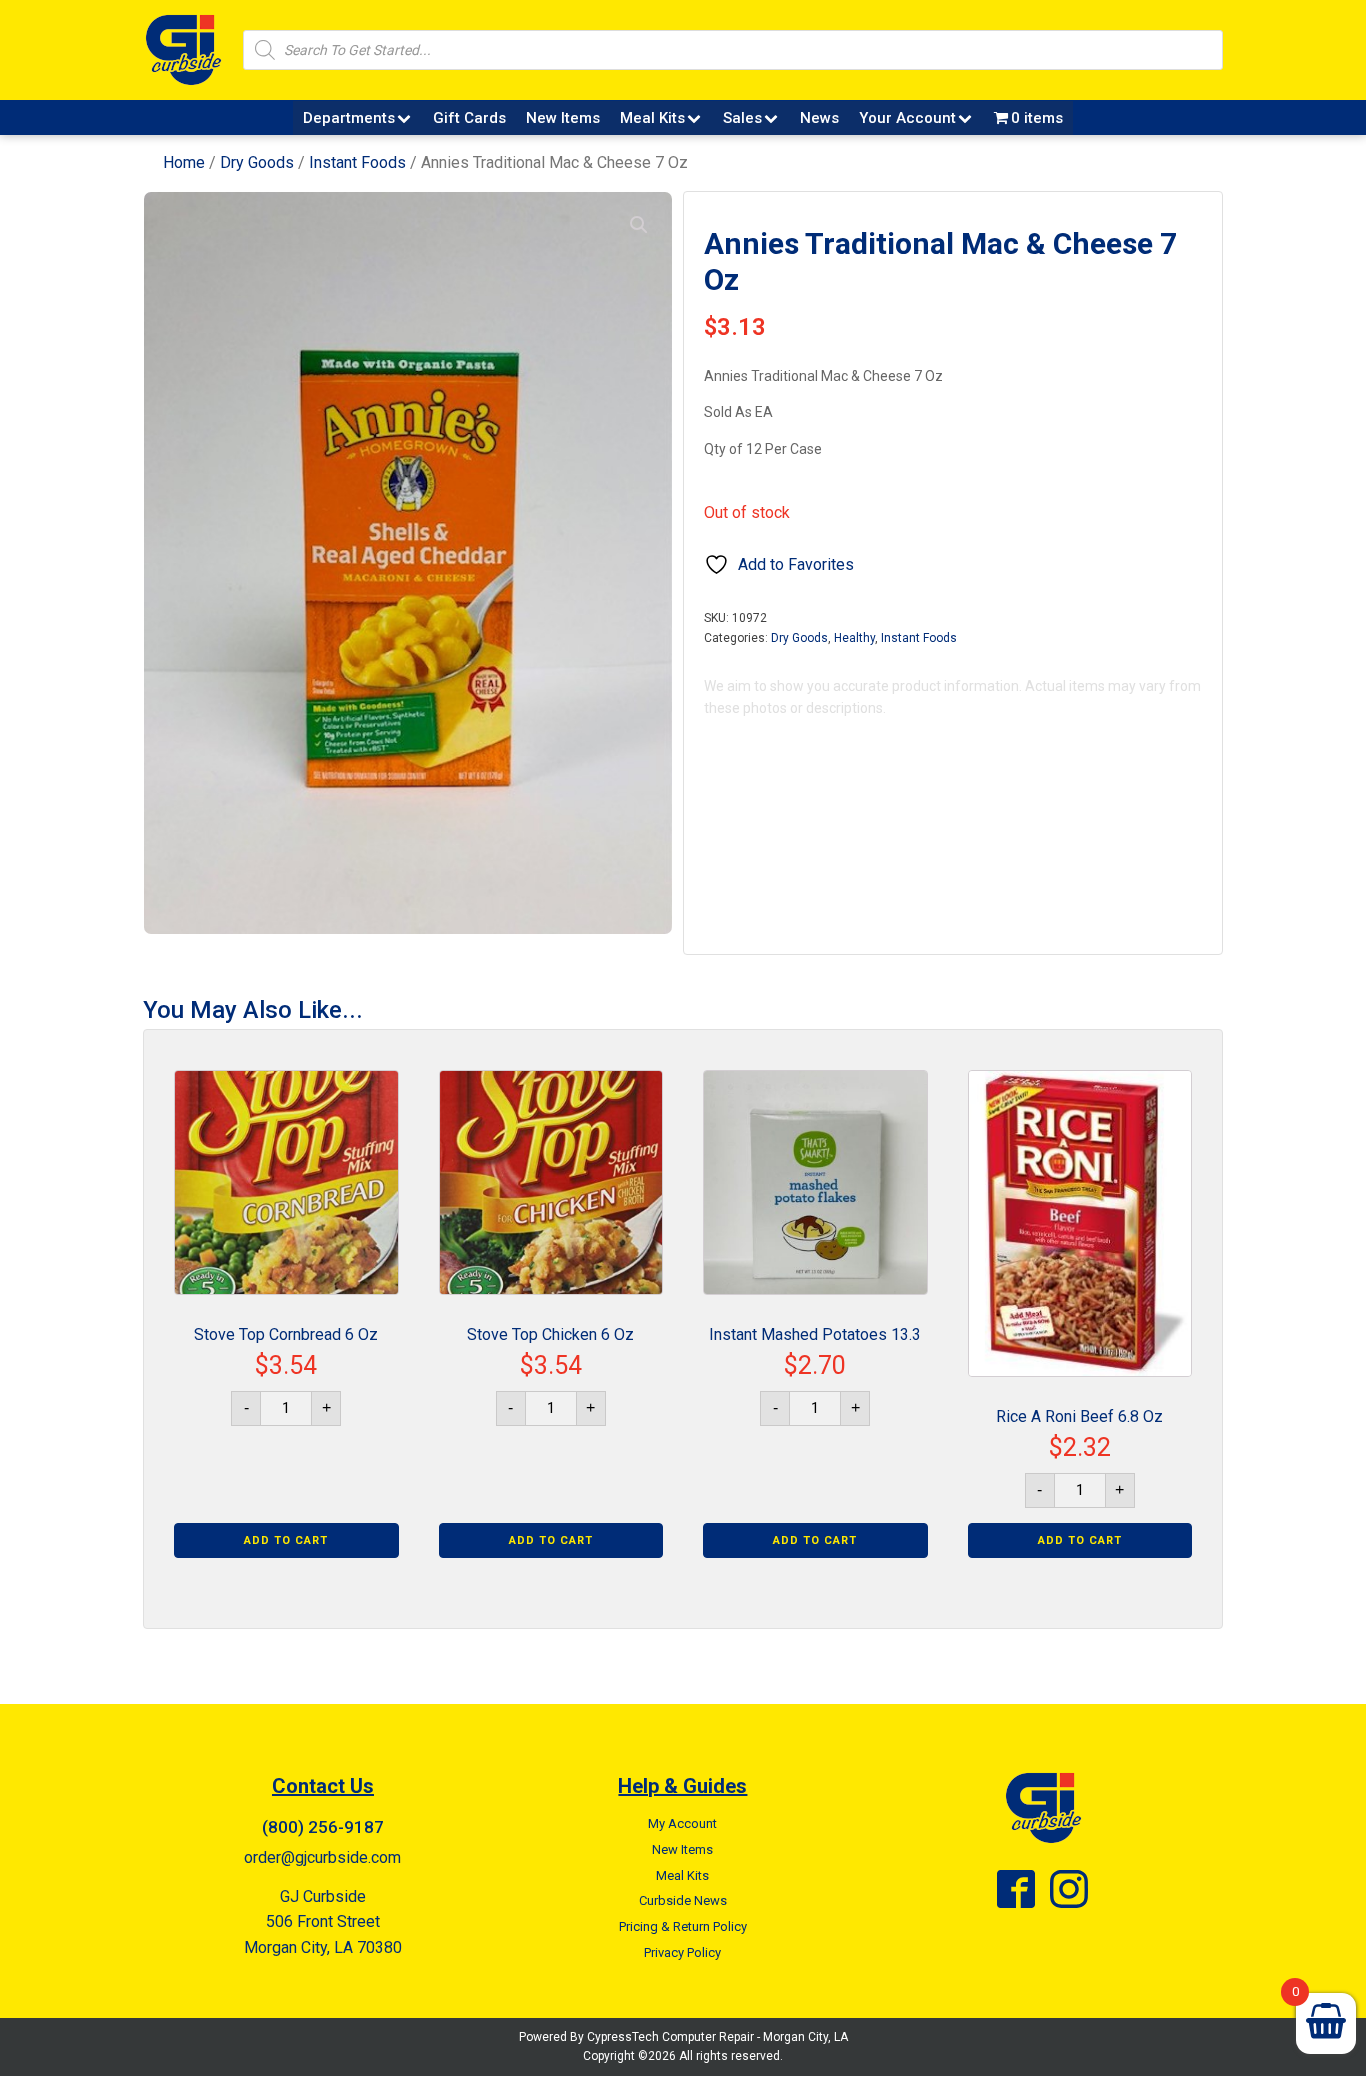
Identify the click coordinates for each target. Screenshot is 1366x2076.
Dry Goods (257, 162)
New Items (563, 118)
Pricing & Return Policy (683, 1926)
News (819, 118)
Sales (742, 118)
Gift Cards (469, 118)
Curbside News (683, 1900)
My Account (682, 1823)
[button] (639, 225)
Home (184, 162)
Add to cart (286, 1540)
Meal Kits (652, 118)
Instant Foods (357, 162)
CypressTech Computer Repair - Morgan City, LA (717, 2037)
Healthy (854, 638)
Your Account (907, 118)
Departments (349, 118)
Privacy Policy (682, 1952)
